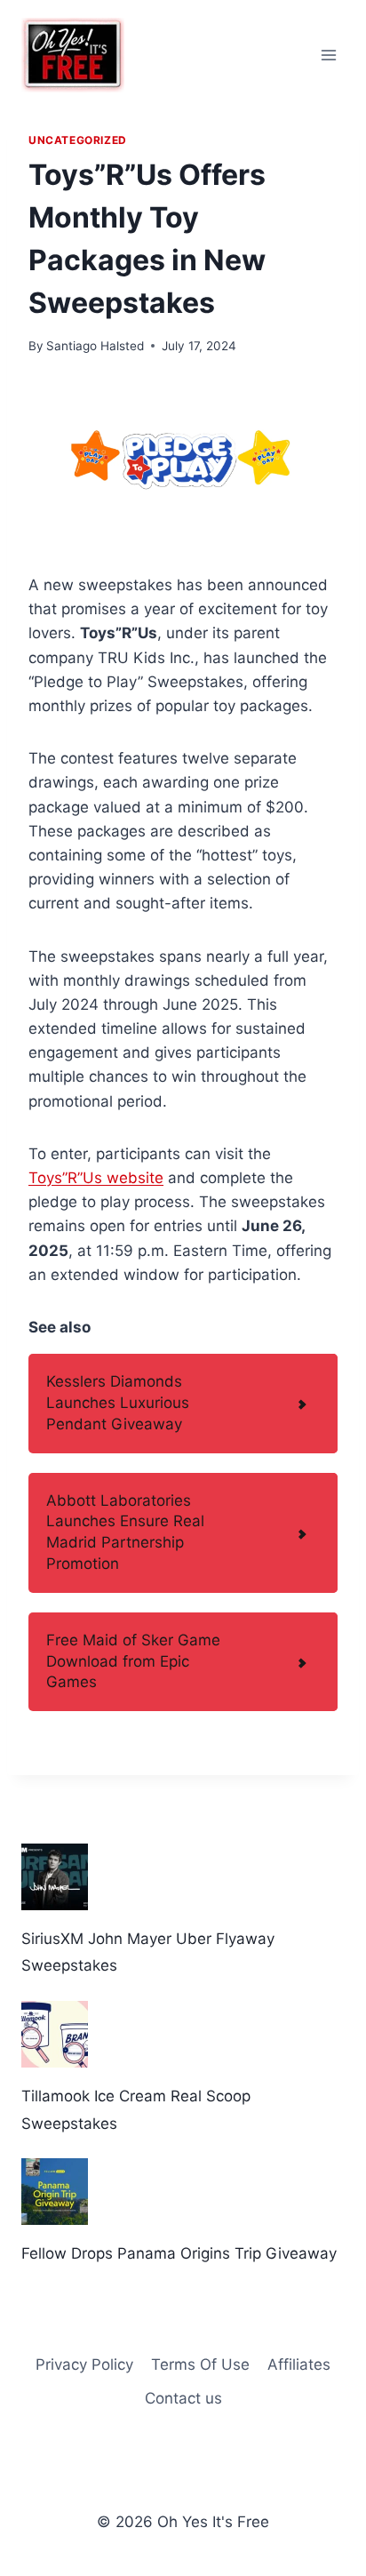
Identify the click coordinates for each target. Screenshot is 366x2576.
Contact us (183, 2398)
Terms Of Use (200, 2364)
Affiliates (299, 2364)
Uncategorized (78, 140)
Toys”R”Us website (96, 1178)
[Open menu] (328, 55)
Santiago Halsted (95, 346)
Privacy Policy (84, 2364)
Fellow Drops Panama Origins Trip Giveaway (179, 2253)
